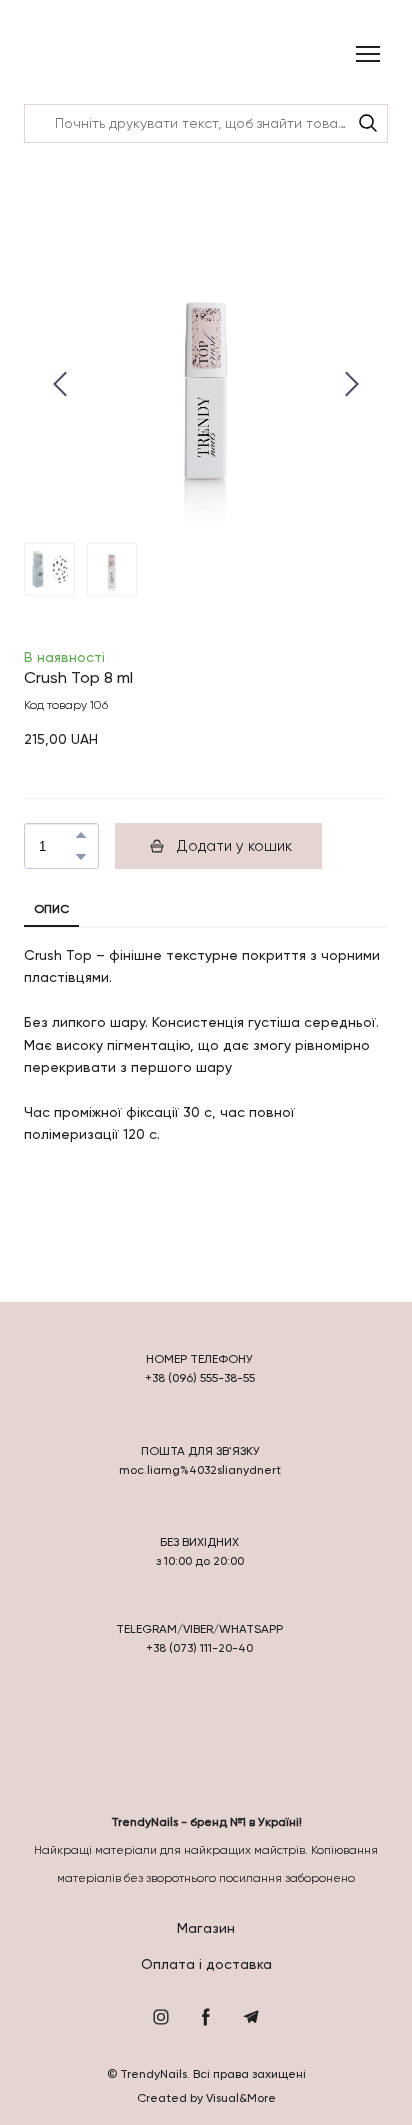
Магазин (206, 1928)
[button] (368, 123)
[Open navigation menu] (368, 54)
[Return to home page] (76, 54)
